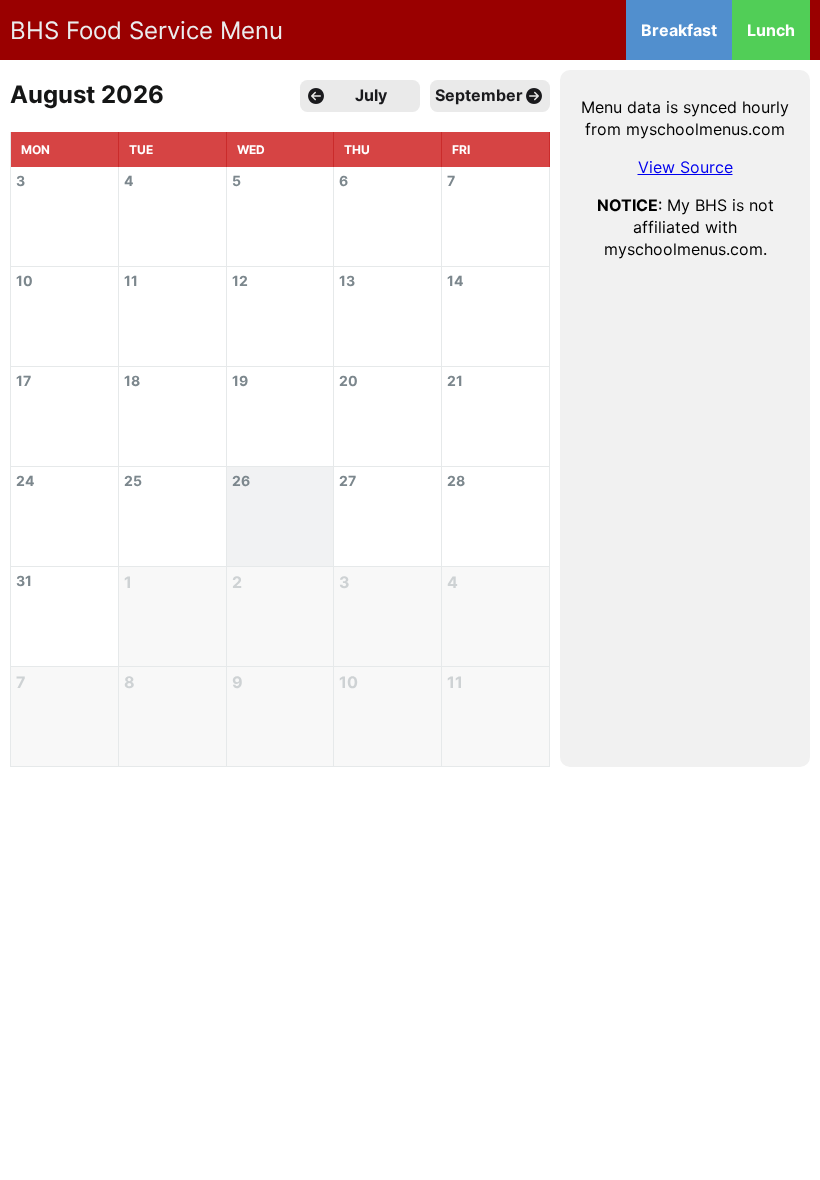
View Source (685, 167)
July (371, 95)
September (479, 95)
